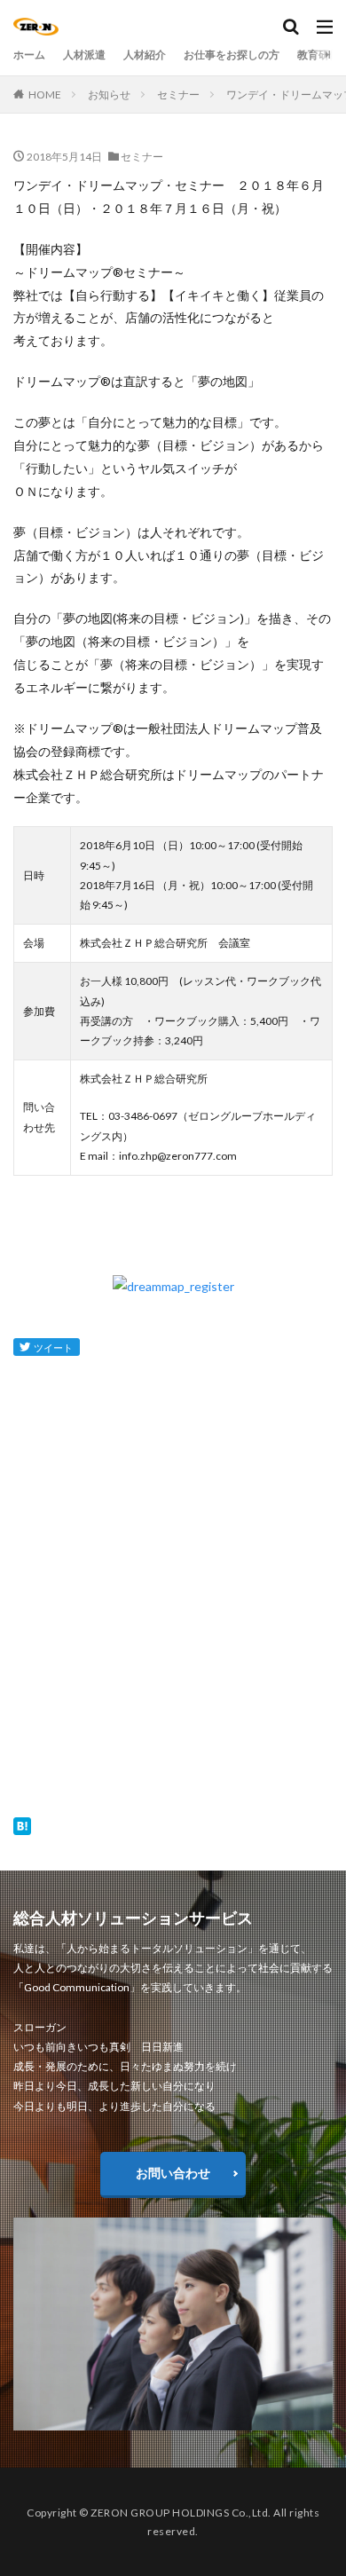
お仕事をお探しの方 (232, 55)
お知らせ (109, 95)
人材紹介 (145, 55)
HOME (45, 95)
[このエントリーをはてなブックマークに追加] (22, 1823)
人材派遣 (84, 55)
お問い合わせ (173, 2173)
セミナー (178, 95)
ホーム (29, 55)
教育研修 (318, 55)
